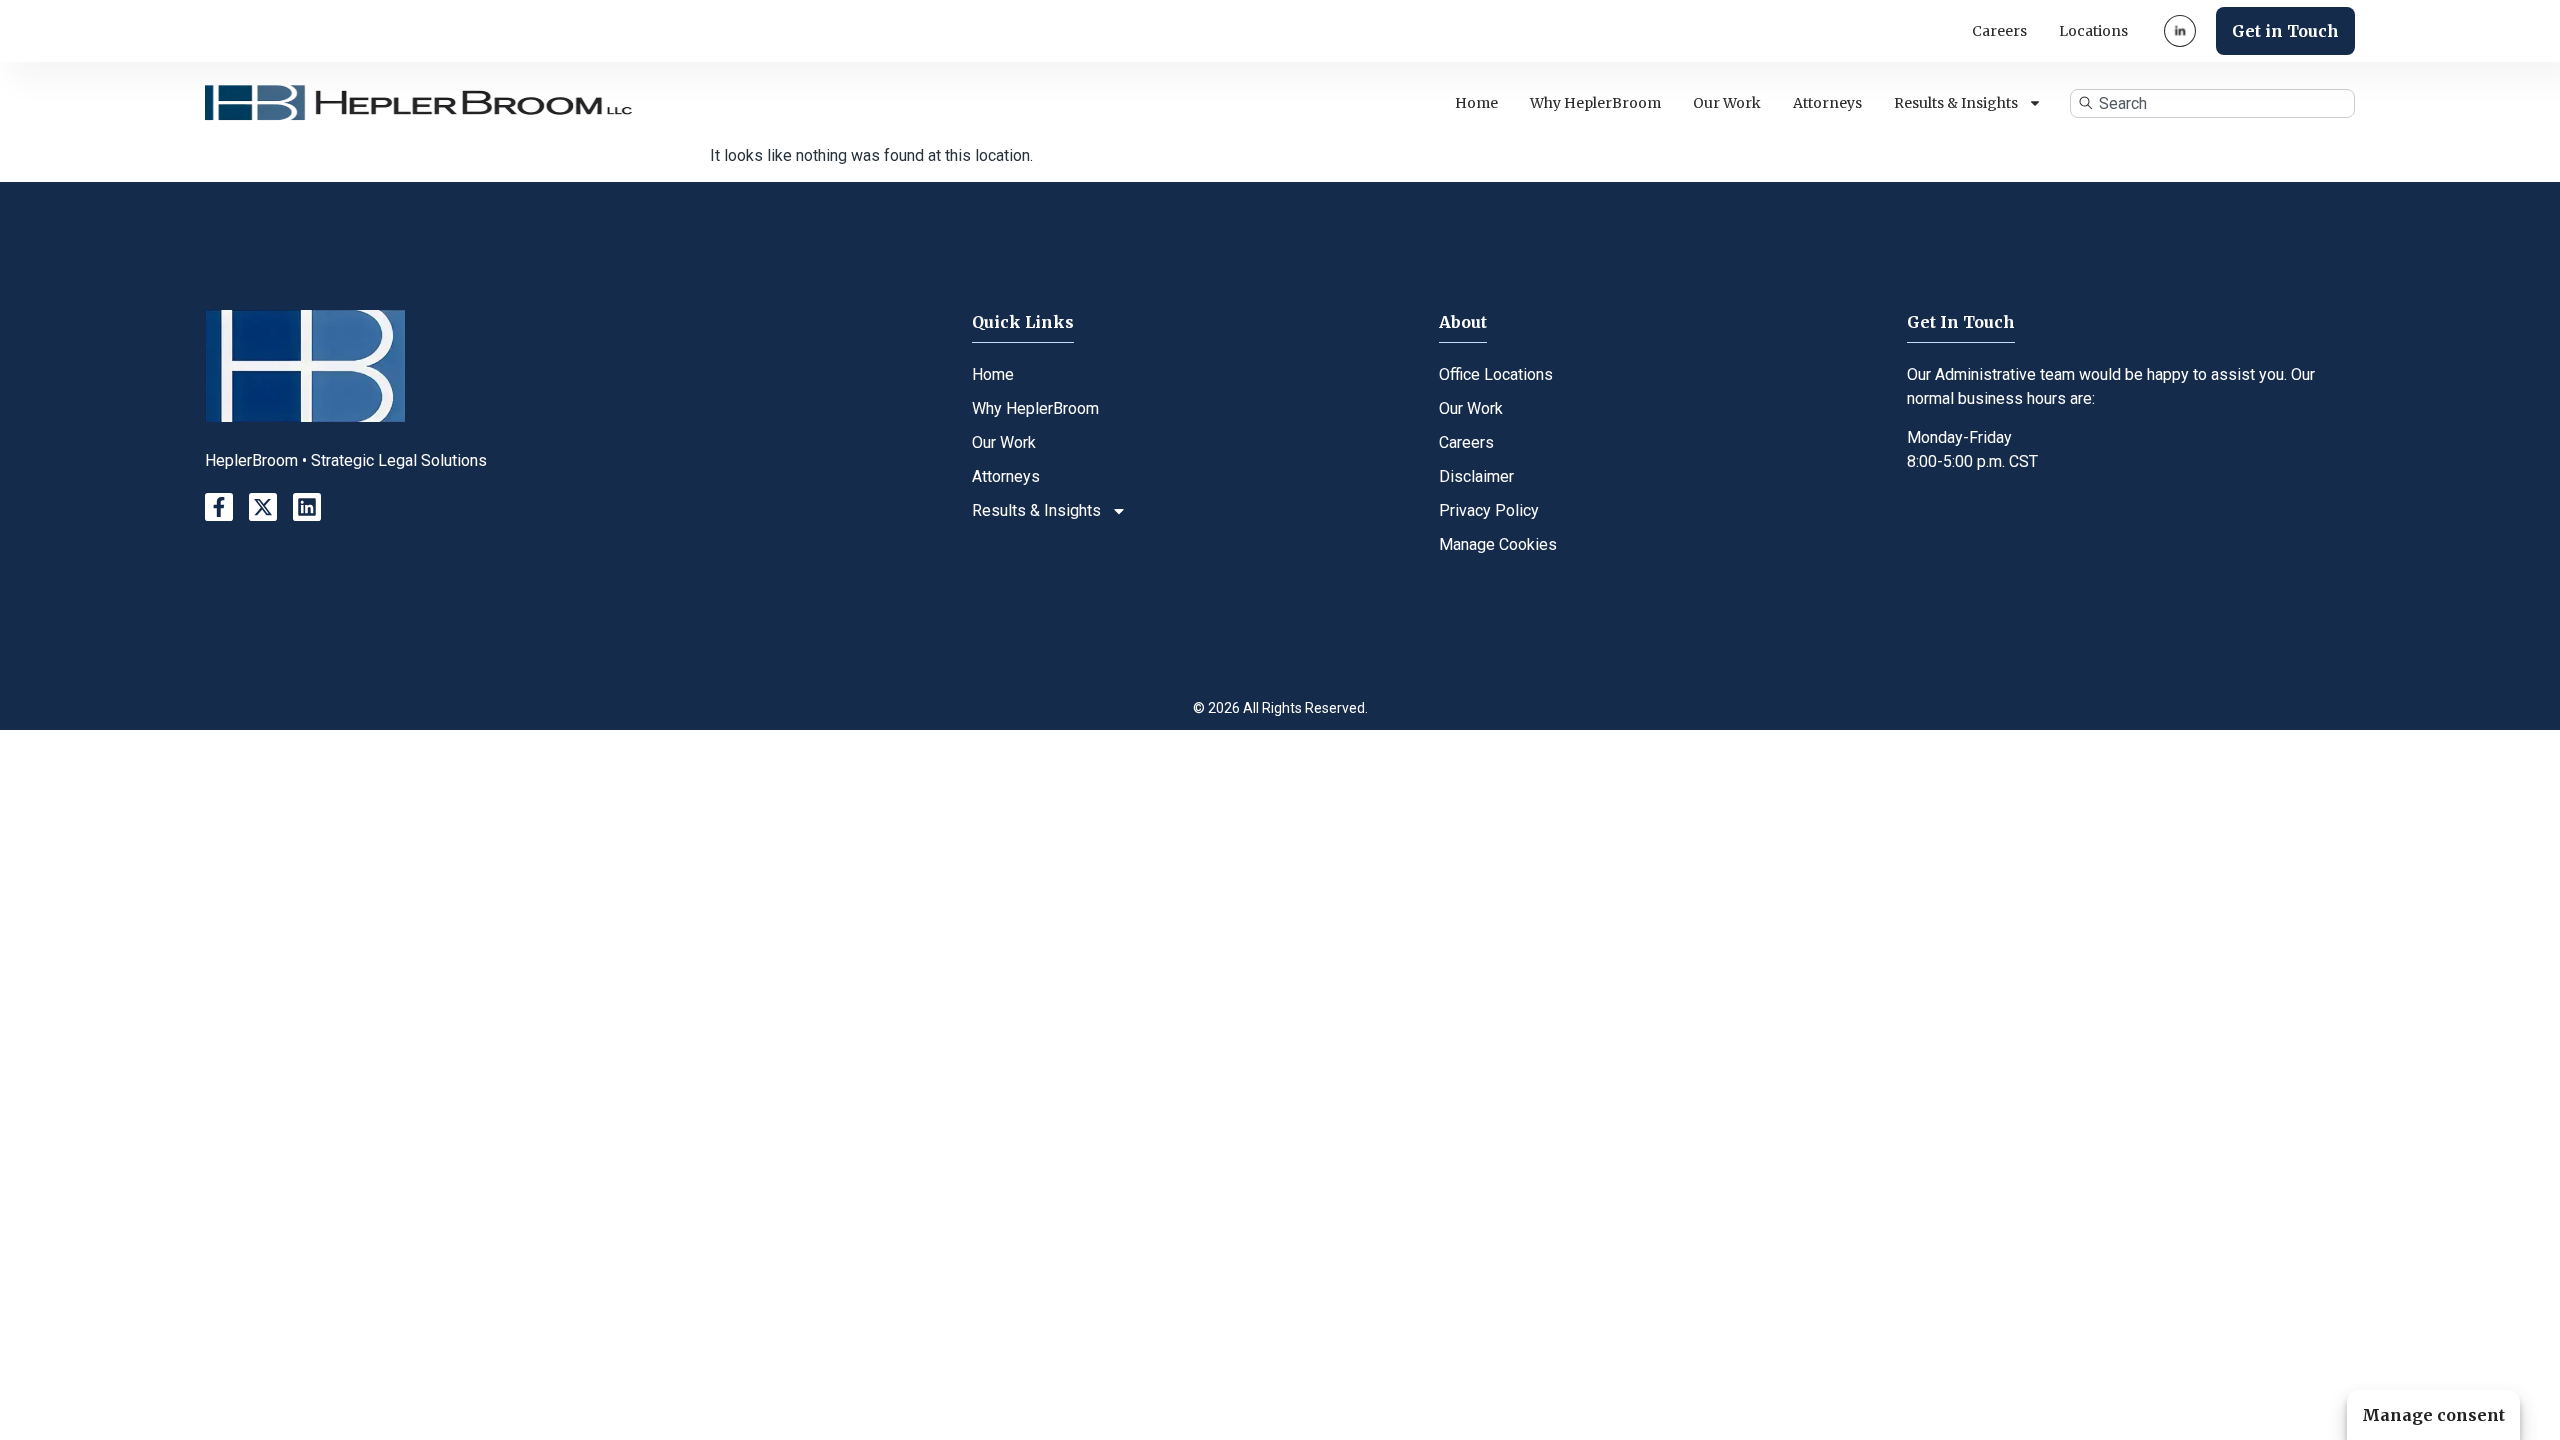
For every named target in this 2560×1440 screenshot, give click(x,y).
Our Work (1727, 103)
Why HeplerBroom (1595, 103)
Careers (1999, 31)
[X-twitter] (263, 507)
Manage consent (2433, 1415)
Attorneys (1827, 103)
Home (1476, 103)
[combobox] (2212, 103)
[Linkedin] (307, 507)
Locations (2093, 31)
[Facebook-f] (219, 507)
